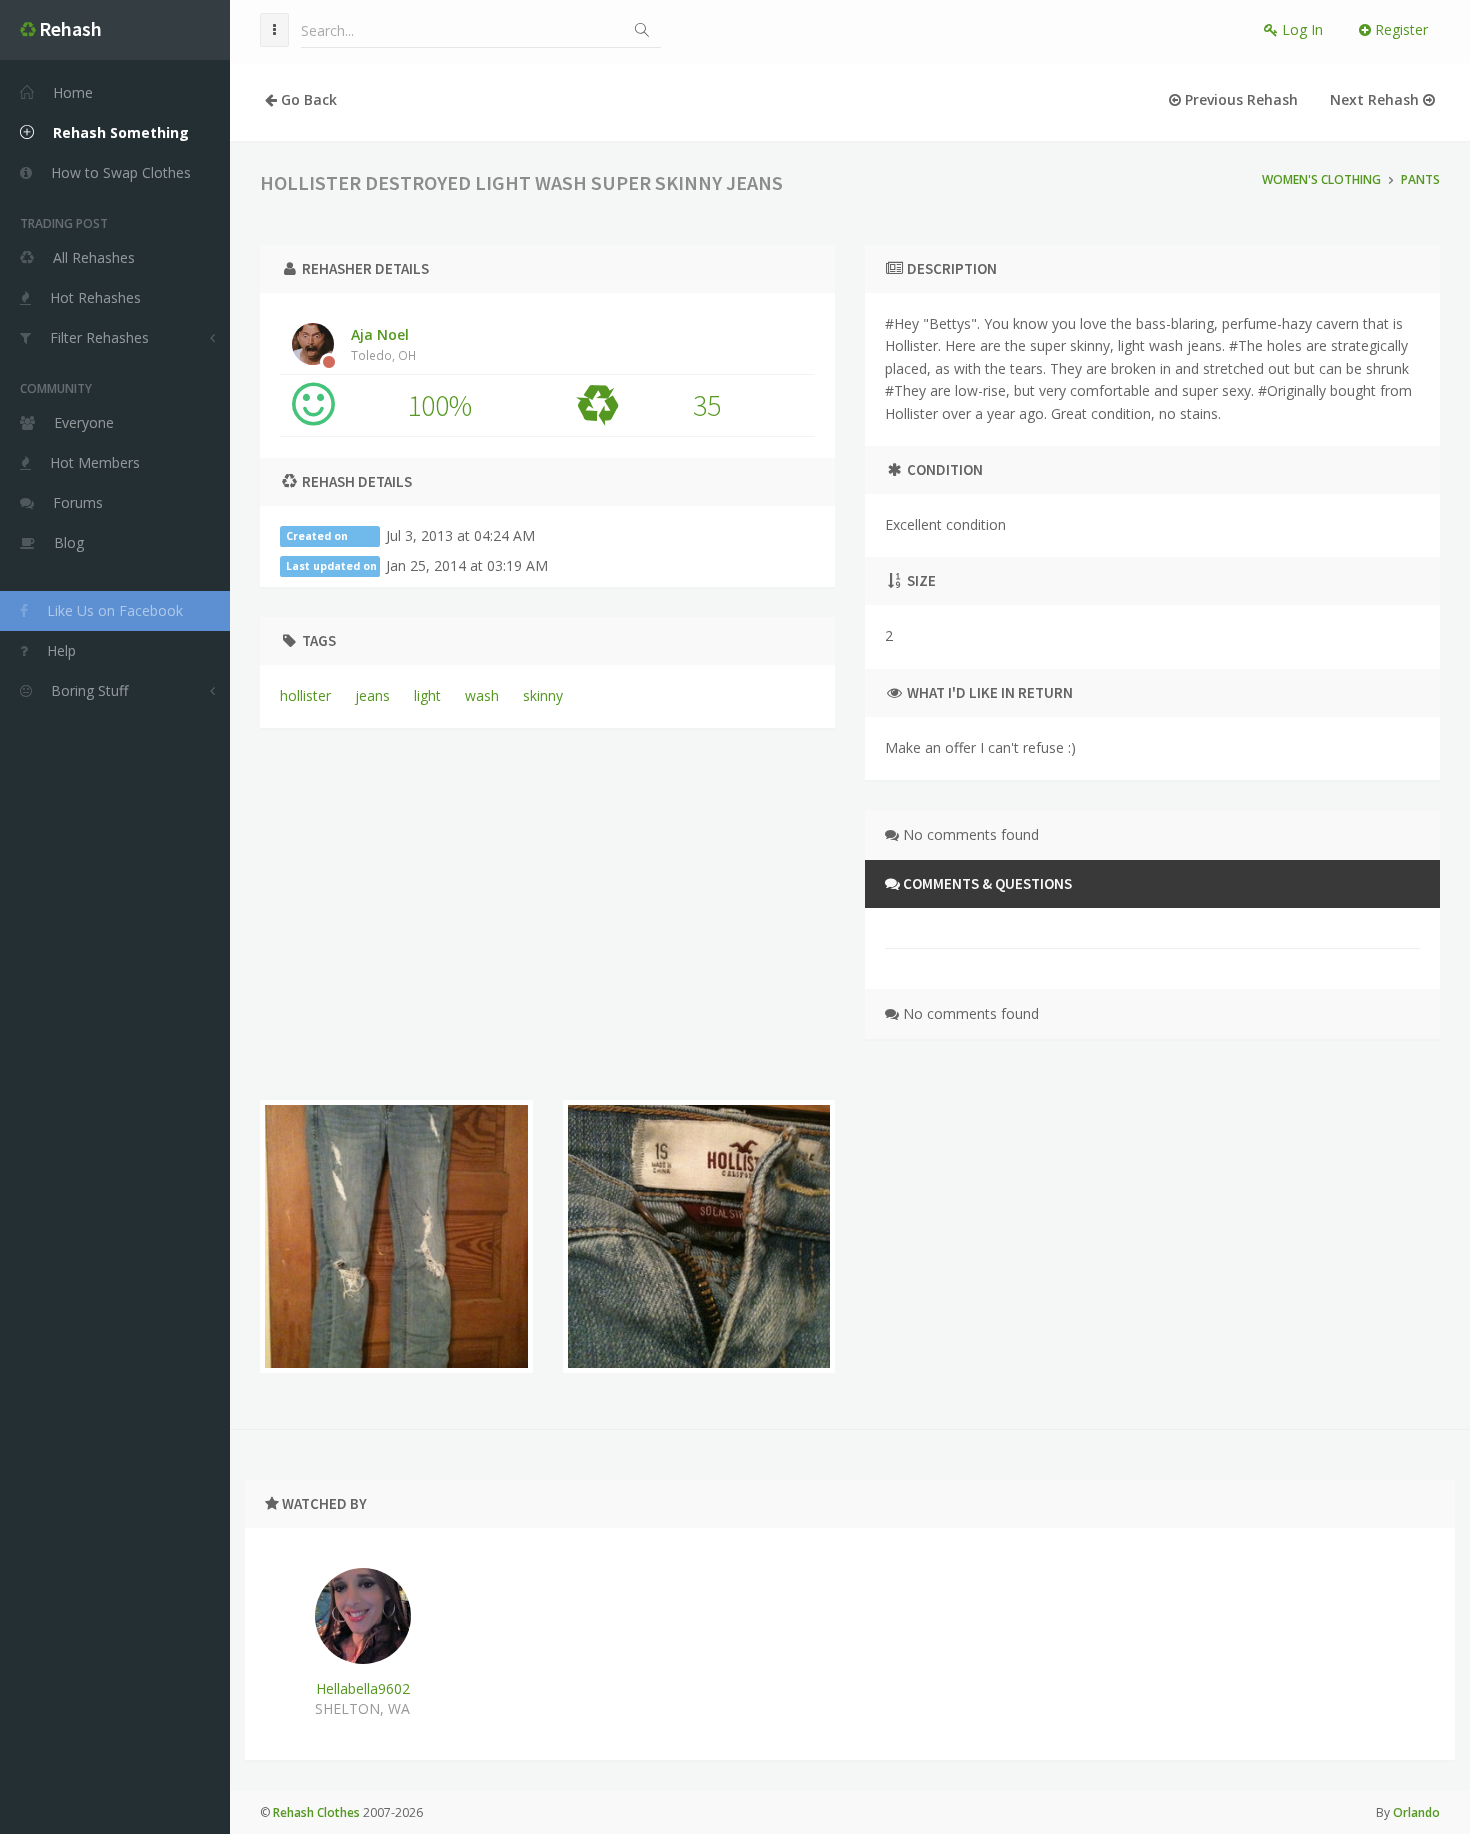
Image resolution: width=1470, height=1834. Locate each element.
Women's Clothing (1321, 179)
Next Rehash (1376, 99)
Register (1399, 29)
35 (707, 405)
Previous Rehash (1239, 99)
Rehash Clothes (316, 1812)
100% (439, 405)
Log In (1300, 29)
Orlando (1416, 1812)
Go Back (307, 99)
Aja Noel (383, 344)
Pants (1420, 179)
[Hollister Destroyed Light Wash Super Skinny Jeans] (396, 1236)
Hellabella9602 (363, 1688)
